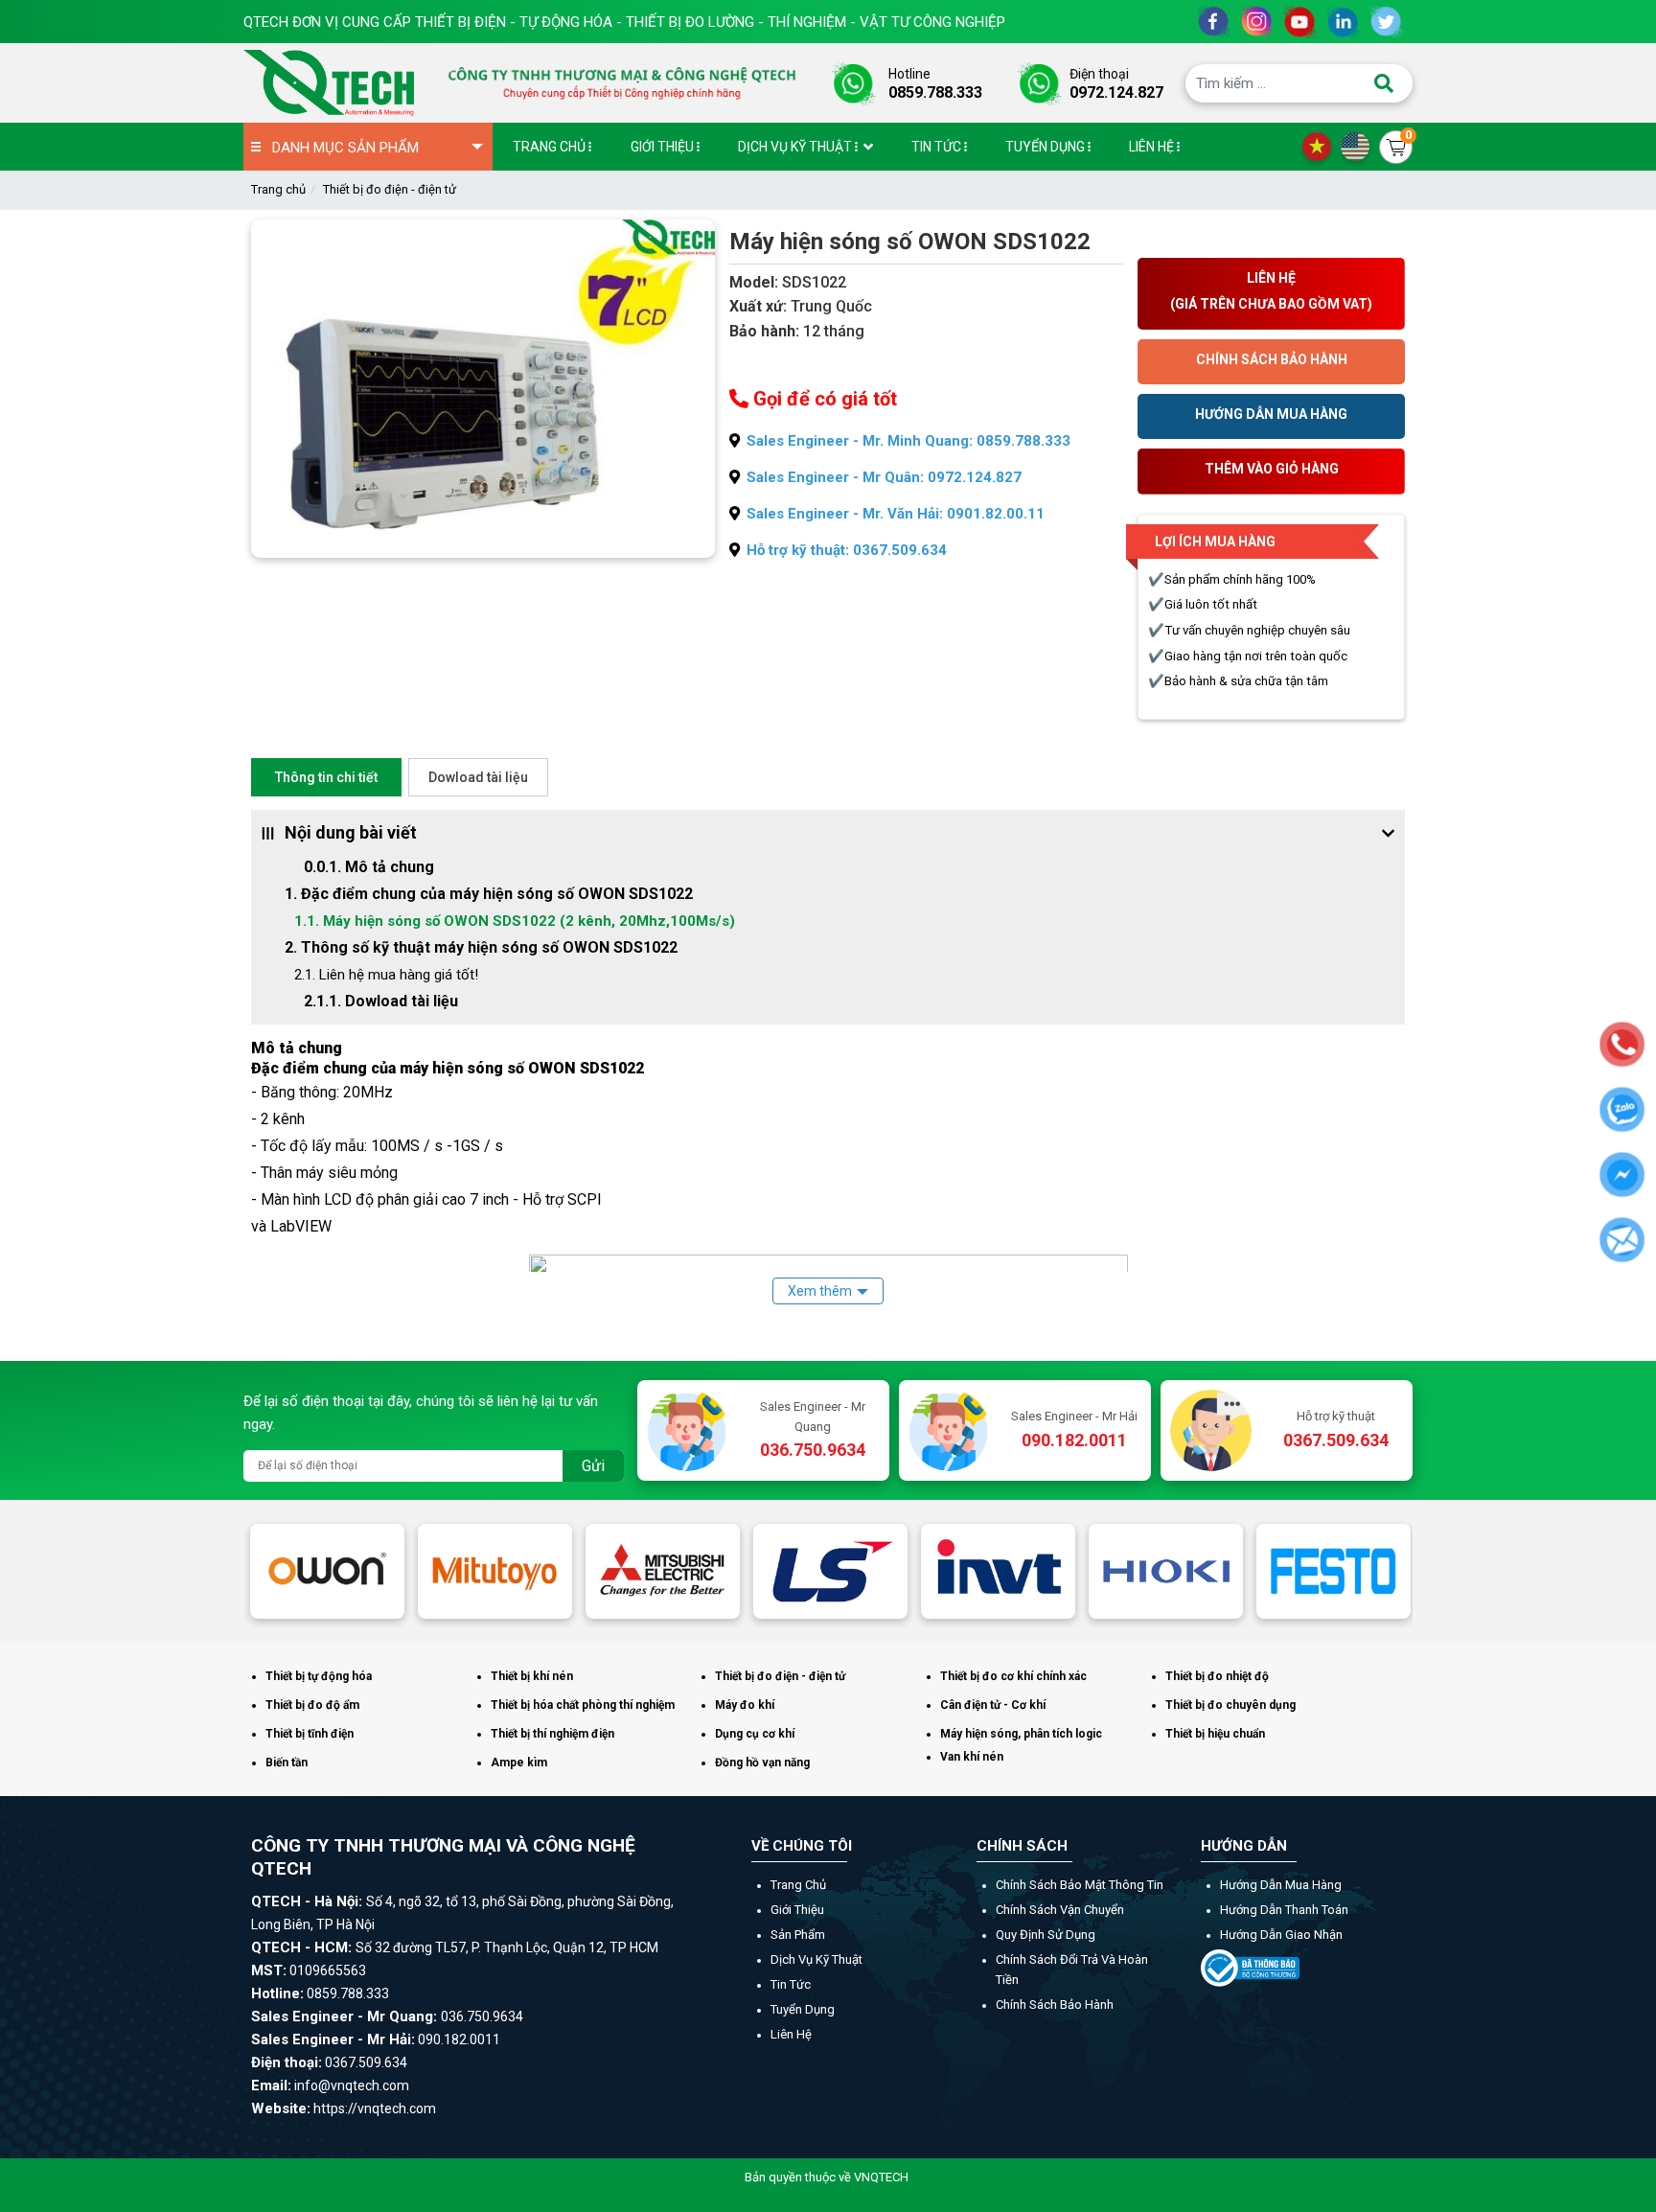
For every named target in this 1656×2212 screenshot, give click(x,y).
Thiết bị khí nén (532, 1676)
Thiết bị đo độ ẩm (312, 1705)
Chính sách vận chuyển (1060, 1910)
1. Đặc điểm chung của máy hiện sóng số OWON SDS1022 (489, 894)
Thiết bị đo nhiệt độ (1217, 1676)
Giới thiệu (797, 1910)
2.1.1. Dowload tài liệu (381, 1001)
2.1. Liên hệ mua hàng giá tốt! (386, 975)
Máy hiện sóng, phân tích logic (1021, 1734)
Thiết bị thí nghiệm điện (552, 1734)
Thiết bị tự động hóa (319, 1676)
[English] (1360, 146)
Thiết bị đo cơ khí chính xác (1013, 1676)
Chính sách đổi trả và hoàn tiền (1072, 1970)
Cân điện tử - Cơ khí (993, 1705)
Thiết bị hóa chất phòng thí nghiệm (583, 1705)
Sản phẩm (798, 1935)
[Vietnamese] (1322, 146)
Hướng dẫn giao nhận (1281, 1935)
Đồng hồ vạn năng (762, 1763)
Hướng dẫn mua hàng (1281, 1885)
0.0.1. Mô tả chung (371, 867)
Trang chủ (278, 189)
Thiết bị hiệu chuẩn (1215, 1734)
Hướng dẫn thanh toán (1284, 1910)
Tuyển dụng (803, 2009)
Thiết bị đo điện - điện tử (390, 189)
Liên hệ (791, 2034)
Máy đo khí (745, 1705)
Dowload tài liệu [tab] (478, 777)
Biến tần (287, 1763)
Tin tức (791, 1984)
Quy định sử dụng (1046, 1935)
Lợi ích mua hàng (1215, 541)
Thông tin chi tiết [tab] (326, 777)
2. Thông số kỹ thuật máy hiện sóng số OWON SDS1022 (481, 947)
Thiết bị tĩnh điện (310, 1734)
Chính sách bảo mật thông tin (1080, 1885)
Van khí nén (972, 1757)
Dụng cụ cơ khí (755, 1734)
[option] (327, 1571)
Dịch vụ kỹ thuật (816, 1959)
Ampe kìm (519, 1763)
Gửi (593, 1466)
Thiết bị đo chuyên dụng (1230, 1705)
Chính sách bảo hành (1055, 2005)
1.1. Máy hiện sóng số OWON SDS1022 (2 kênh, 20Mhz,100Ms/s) (515, 921)
